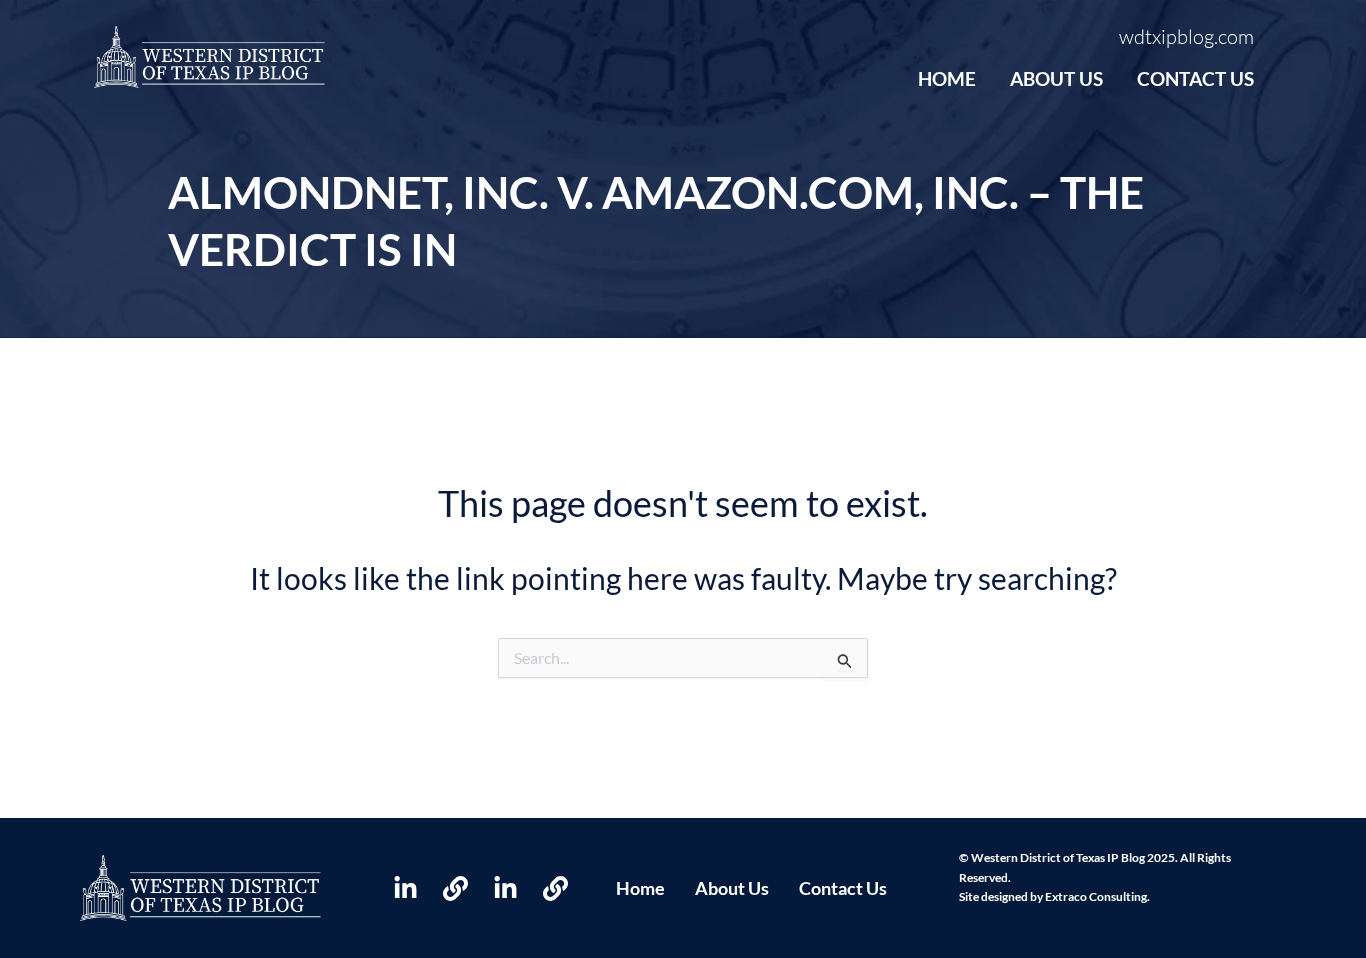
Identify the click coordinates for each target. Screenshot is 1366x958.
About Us (1056, 78)
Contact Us (1195, 78)
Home (947, 78)
